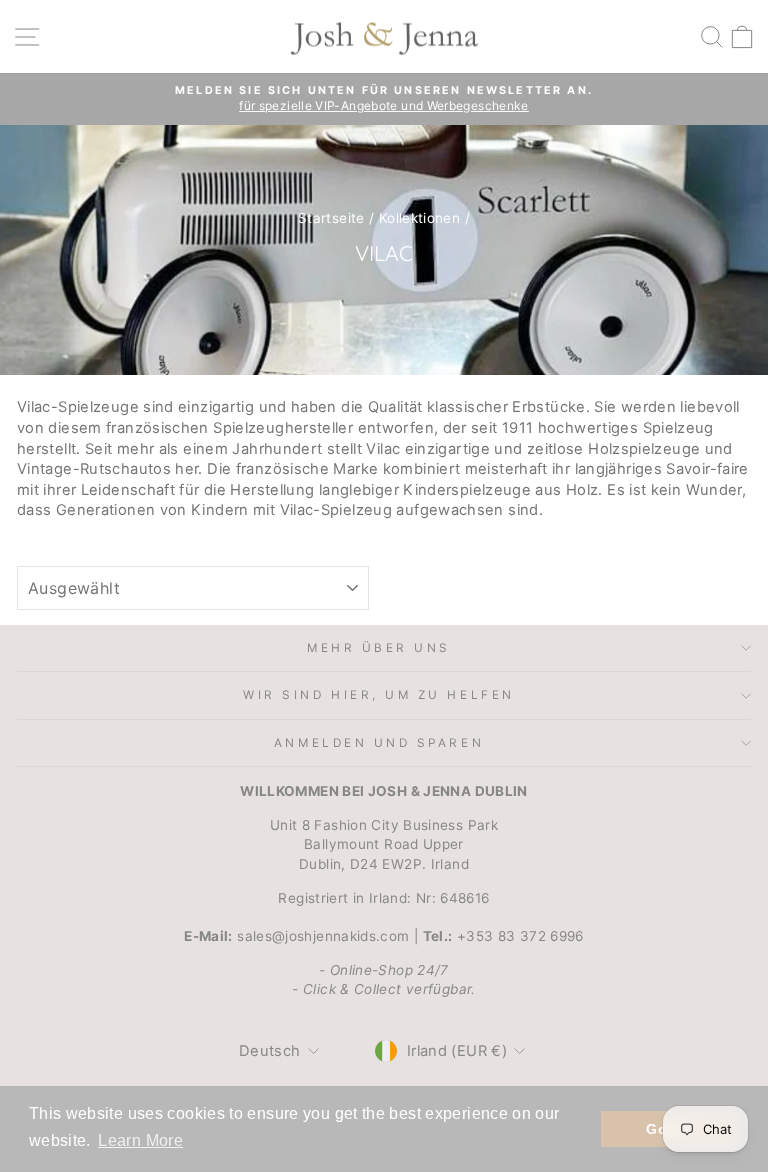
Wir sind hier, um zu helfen (378, 695)
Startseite (331, 218)
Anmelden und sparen (379, 743)
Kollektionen (419, 218)
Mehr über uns (379, 648)
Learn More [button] (140, 1140)
